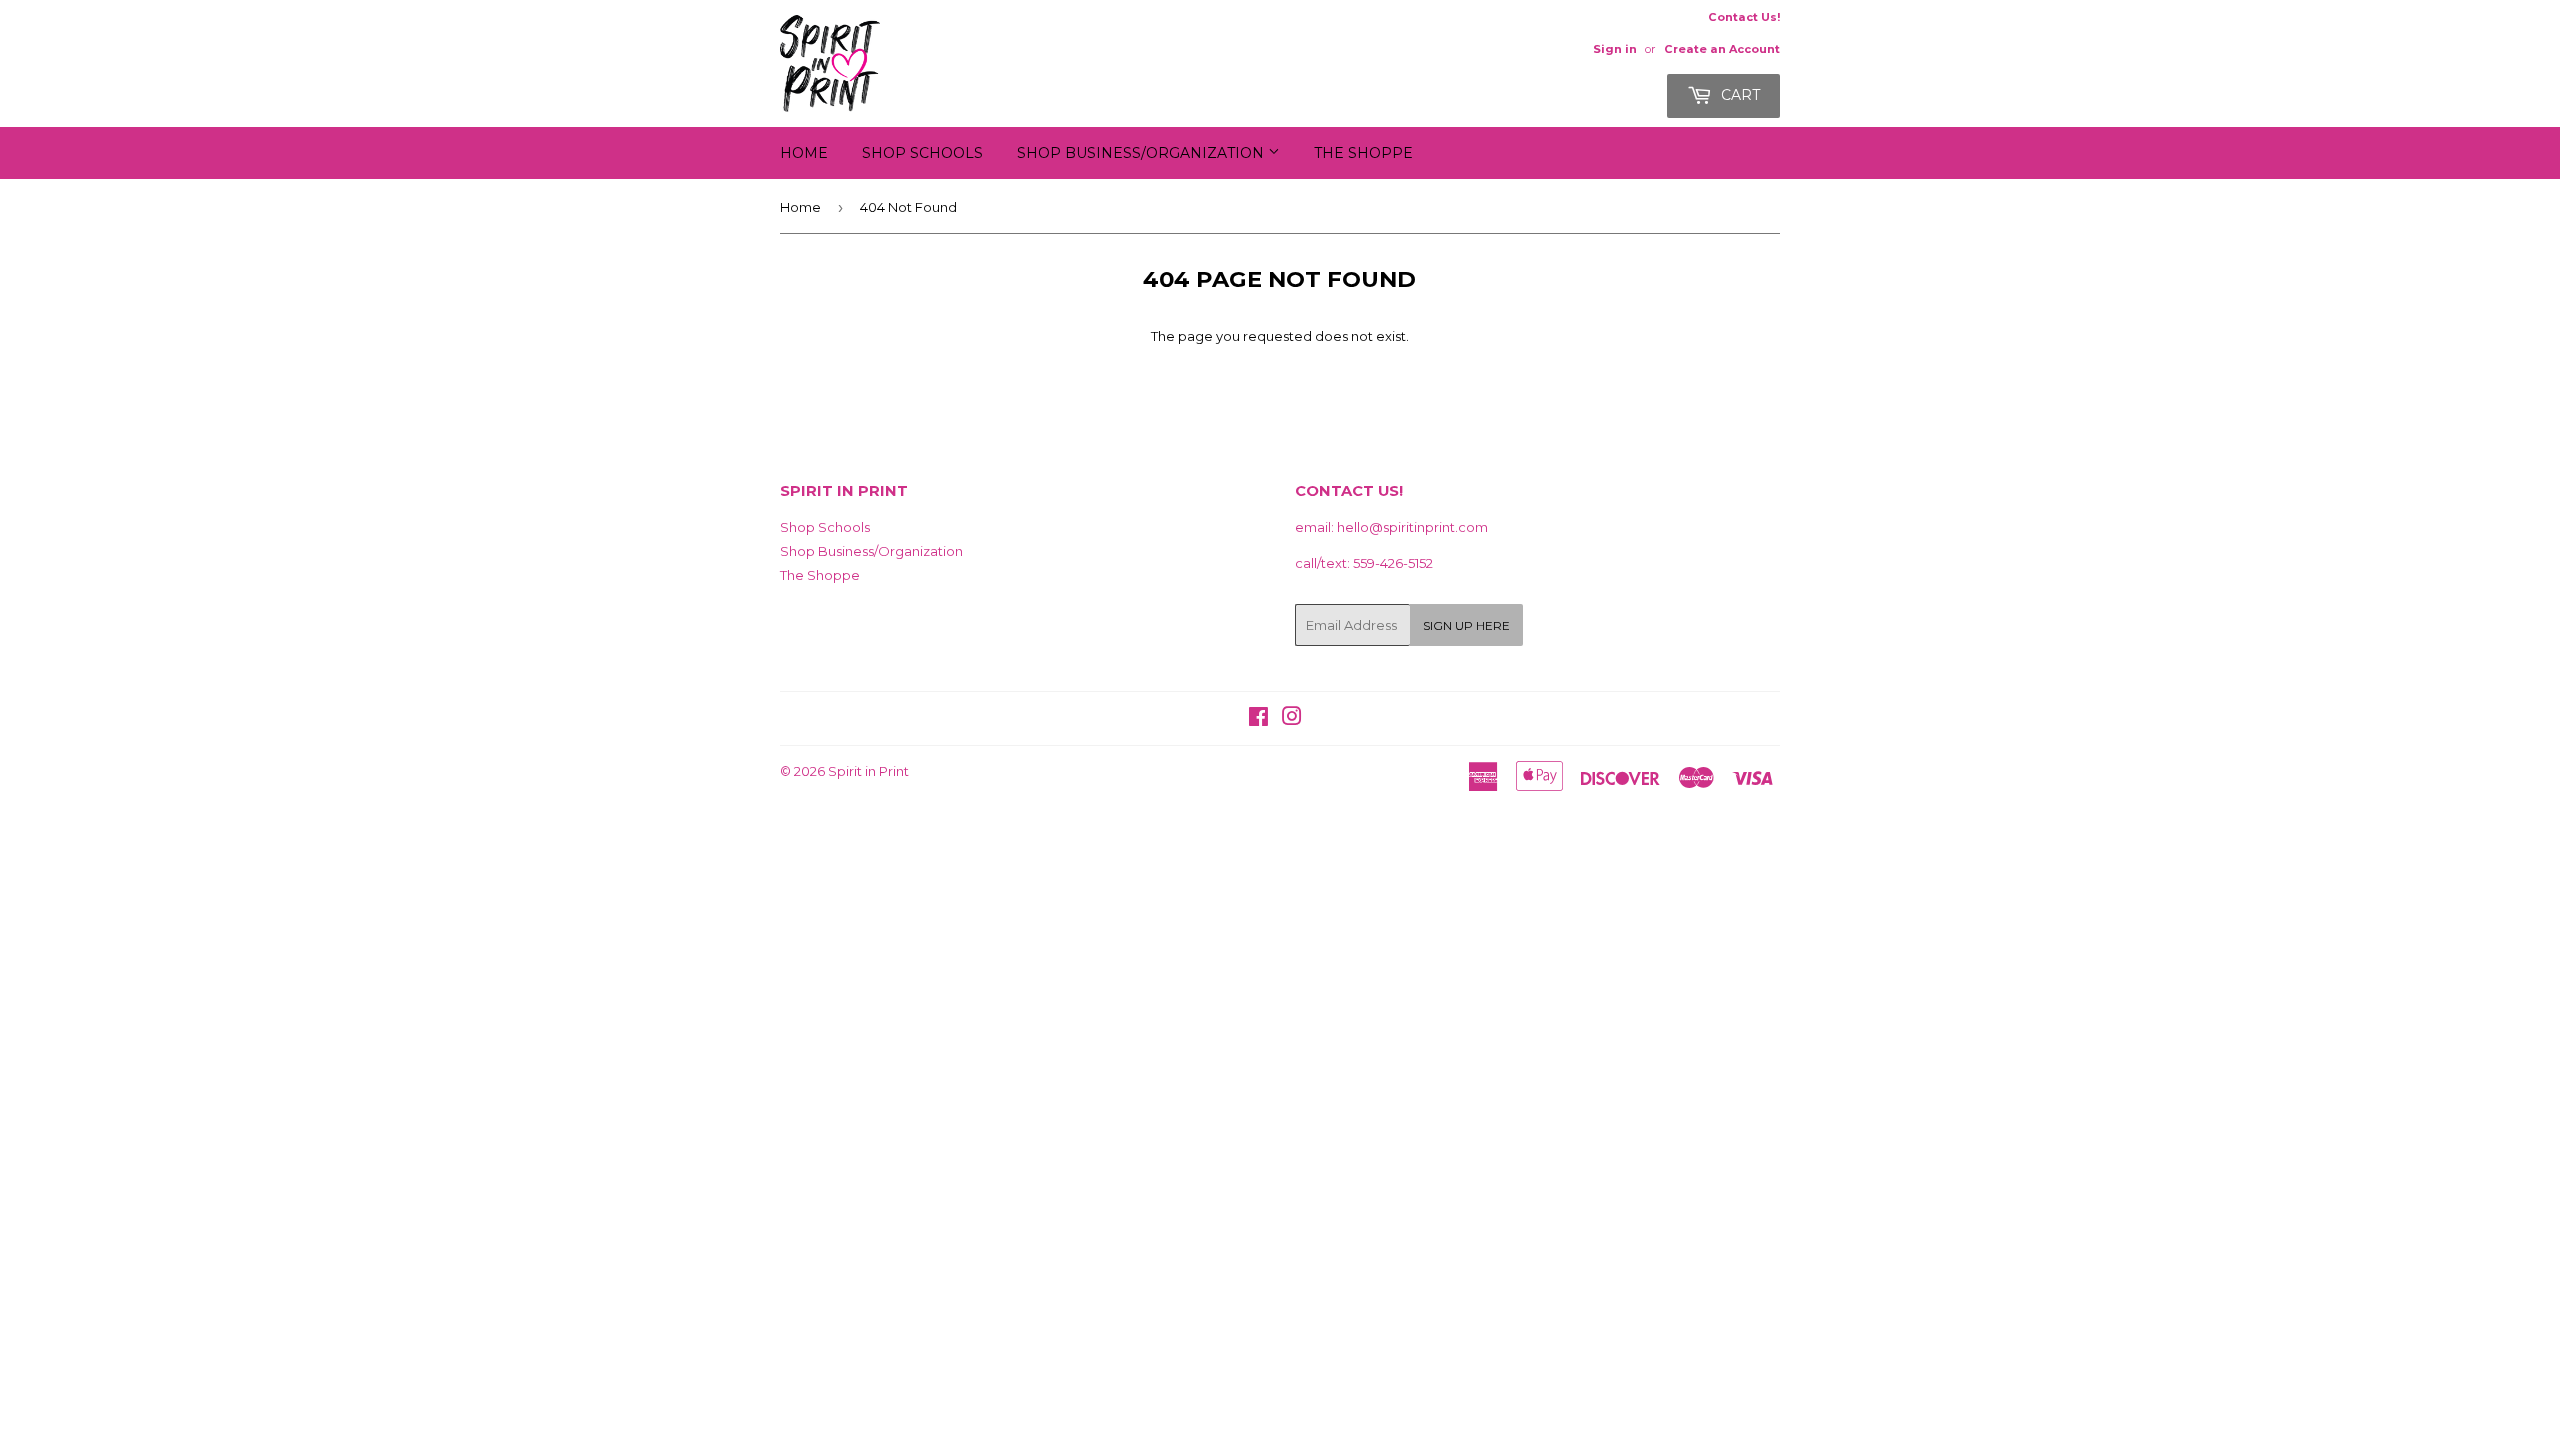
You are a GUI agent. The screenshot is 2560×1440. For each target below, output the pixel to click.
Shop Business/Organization (1142, 153)
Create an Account (1722, 49)
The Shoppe (1363, 153)
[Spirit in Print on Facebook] (1258, 719)
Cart (1738, 95)
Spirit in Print (868, 771)
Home (804, 153)
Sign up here (1466, 625)
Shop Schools (922, 153)
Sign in (1615, 49)
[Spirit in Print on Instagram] (1292, 719)
